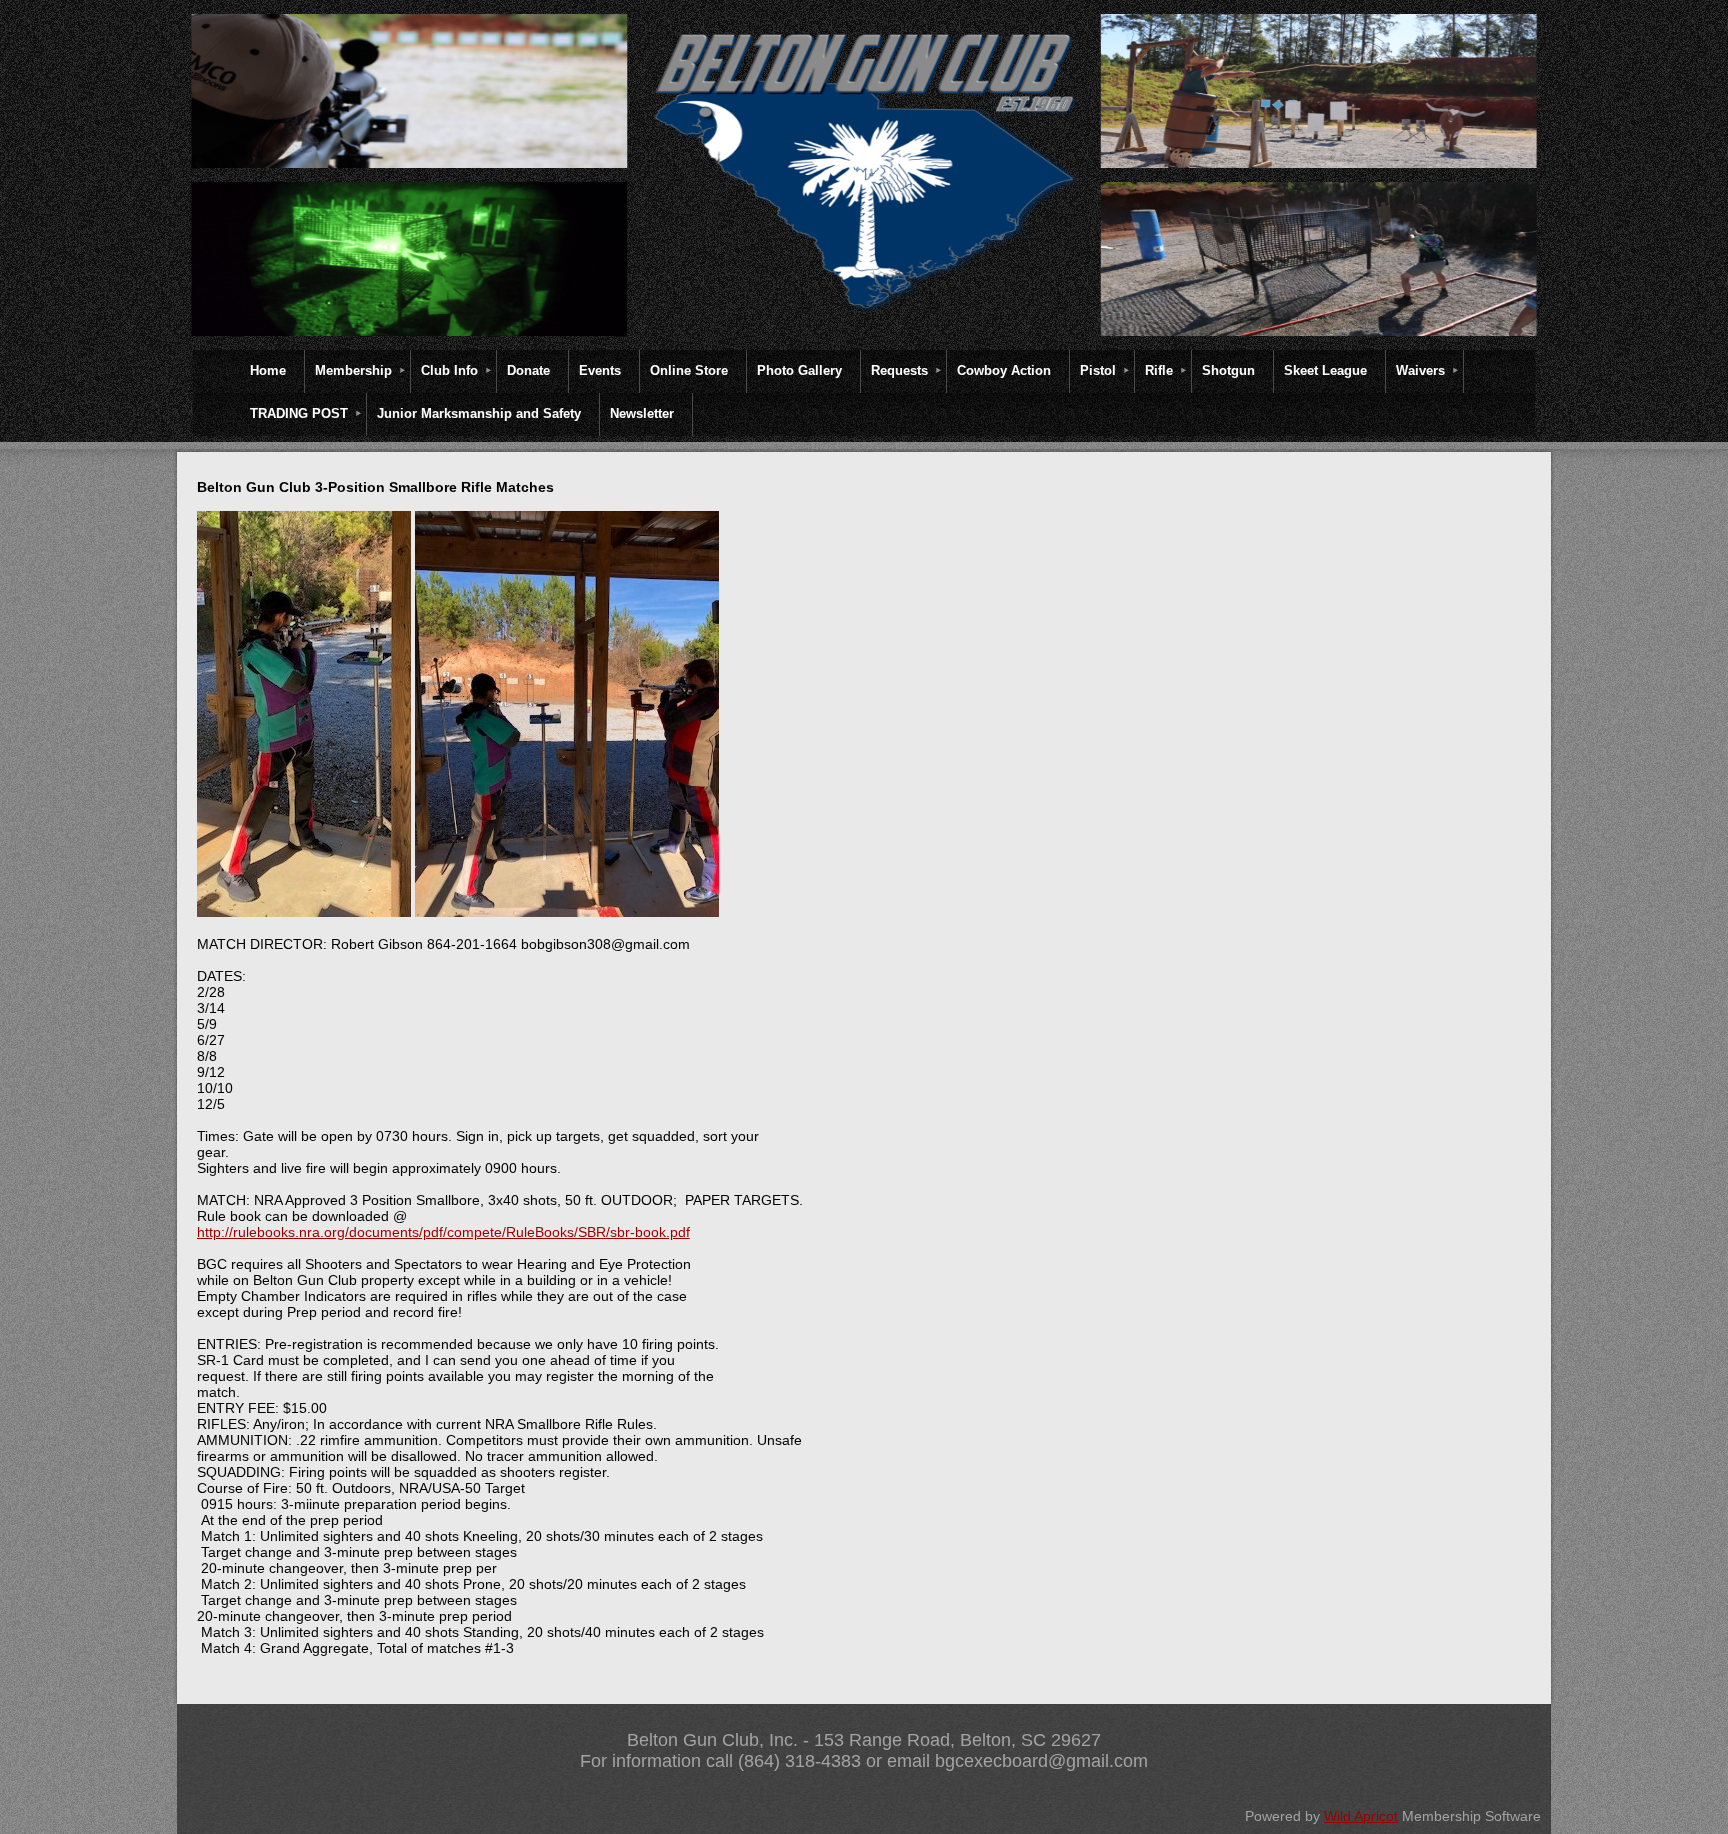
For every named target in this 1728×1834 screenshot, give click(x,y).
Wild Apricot (1361, 1816)
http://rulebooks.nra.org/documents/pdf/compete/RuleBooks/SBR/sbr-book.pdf (443, 1232)
